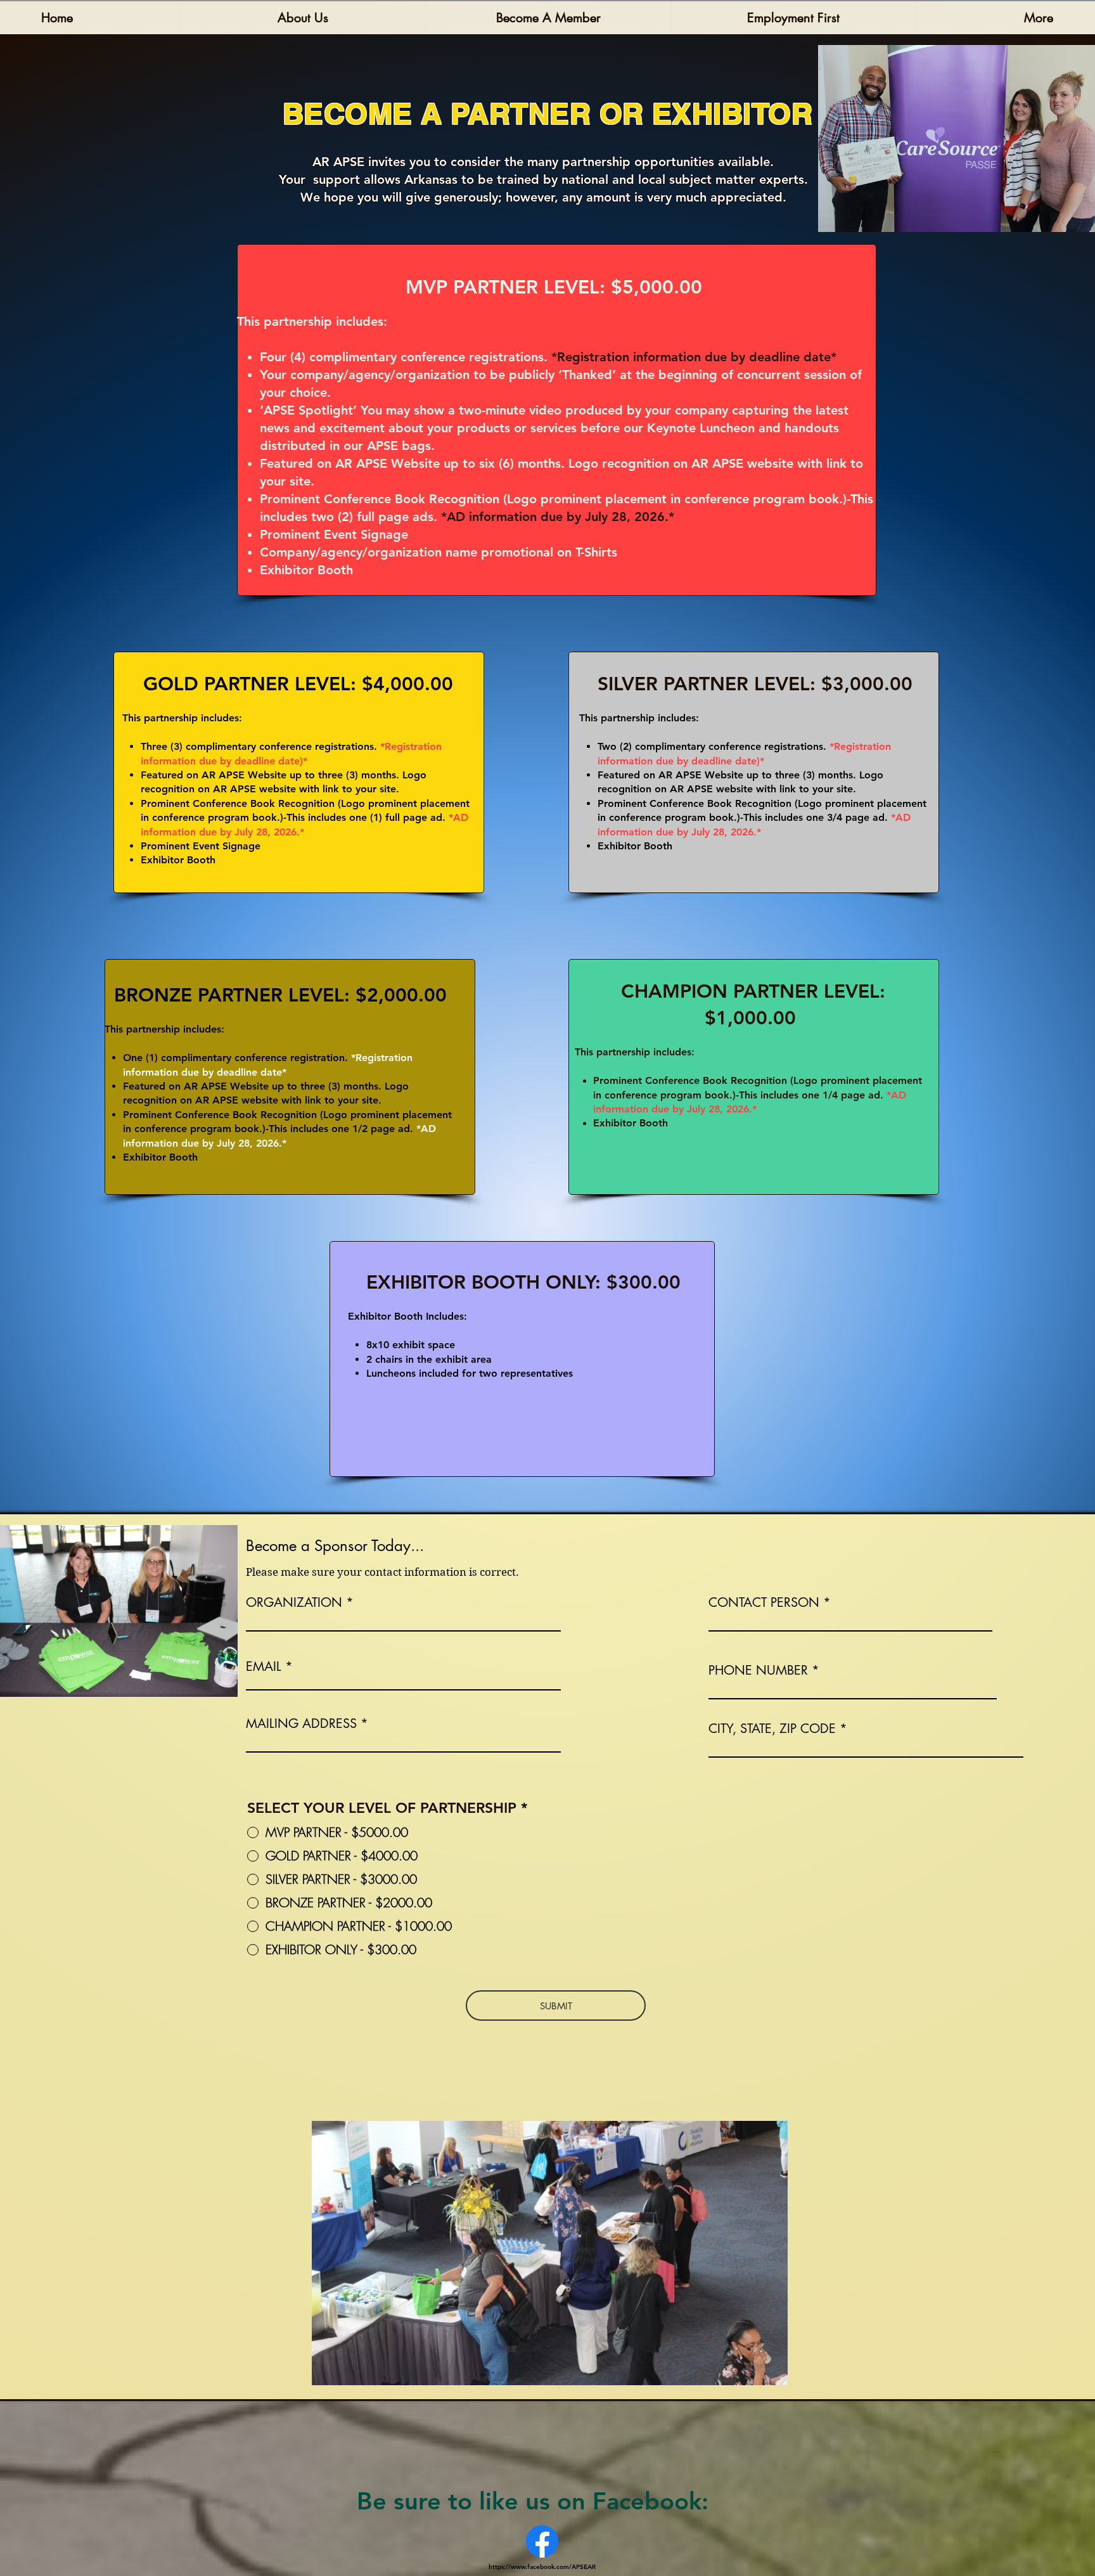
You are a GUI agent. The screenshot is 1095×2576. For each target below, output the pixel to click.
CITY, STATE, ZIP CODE (772, 1729)
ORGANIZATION (294, 1602)
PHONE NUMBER (758, 1670)
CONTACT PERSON (764, 1602)
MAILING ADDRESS (301, 1723)
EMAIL (264, 1666)
